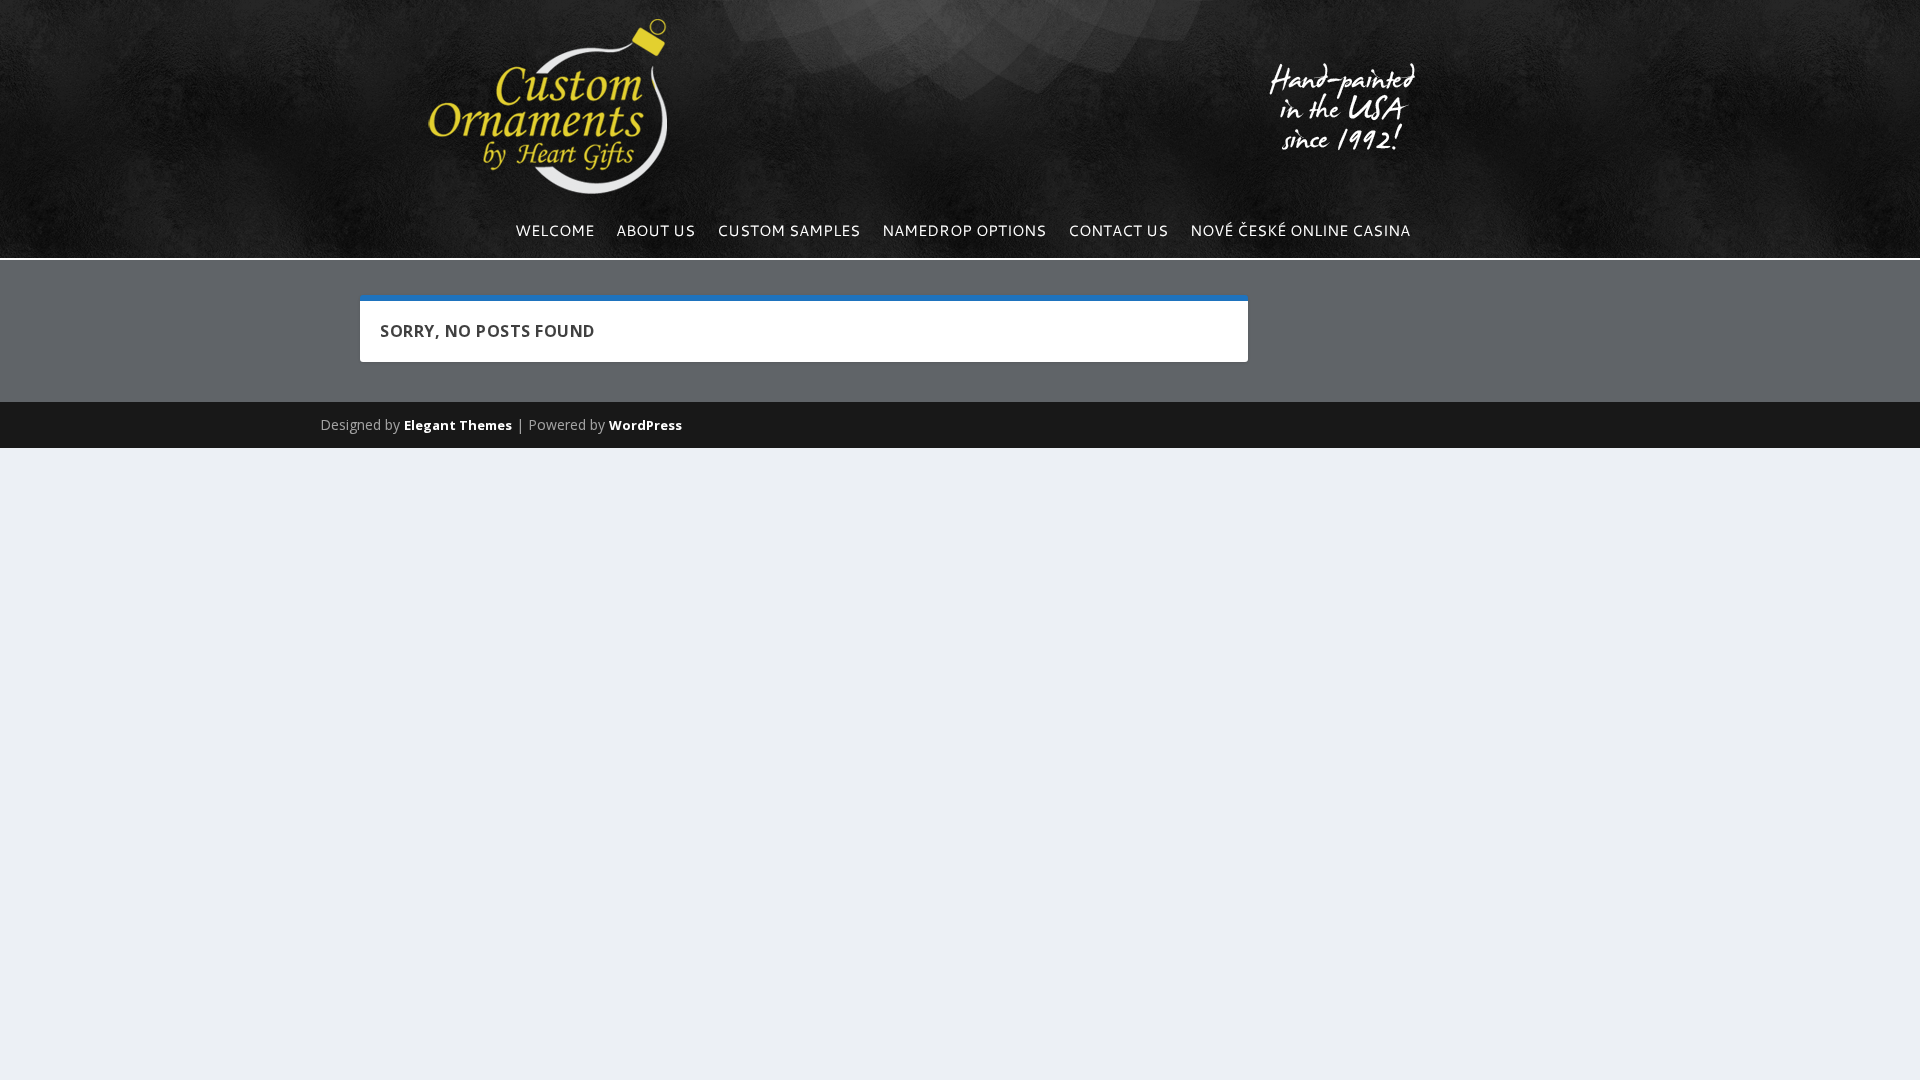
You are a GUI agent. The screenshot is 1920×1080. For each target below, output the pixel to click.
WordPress (645, 425)
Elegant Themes (458, 425)
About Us (655, 232)
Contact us (1118, 232)
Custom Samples (788, 232)
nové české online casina (1300, 232)
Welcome (554, 232)
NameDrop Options (964, 232)
